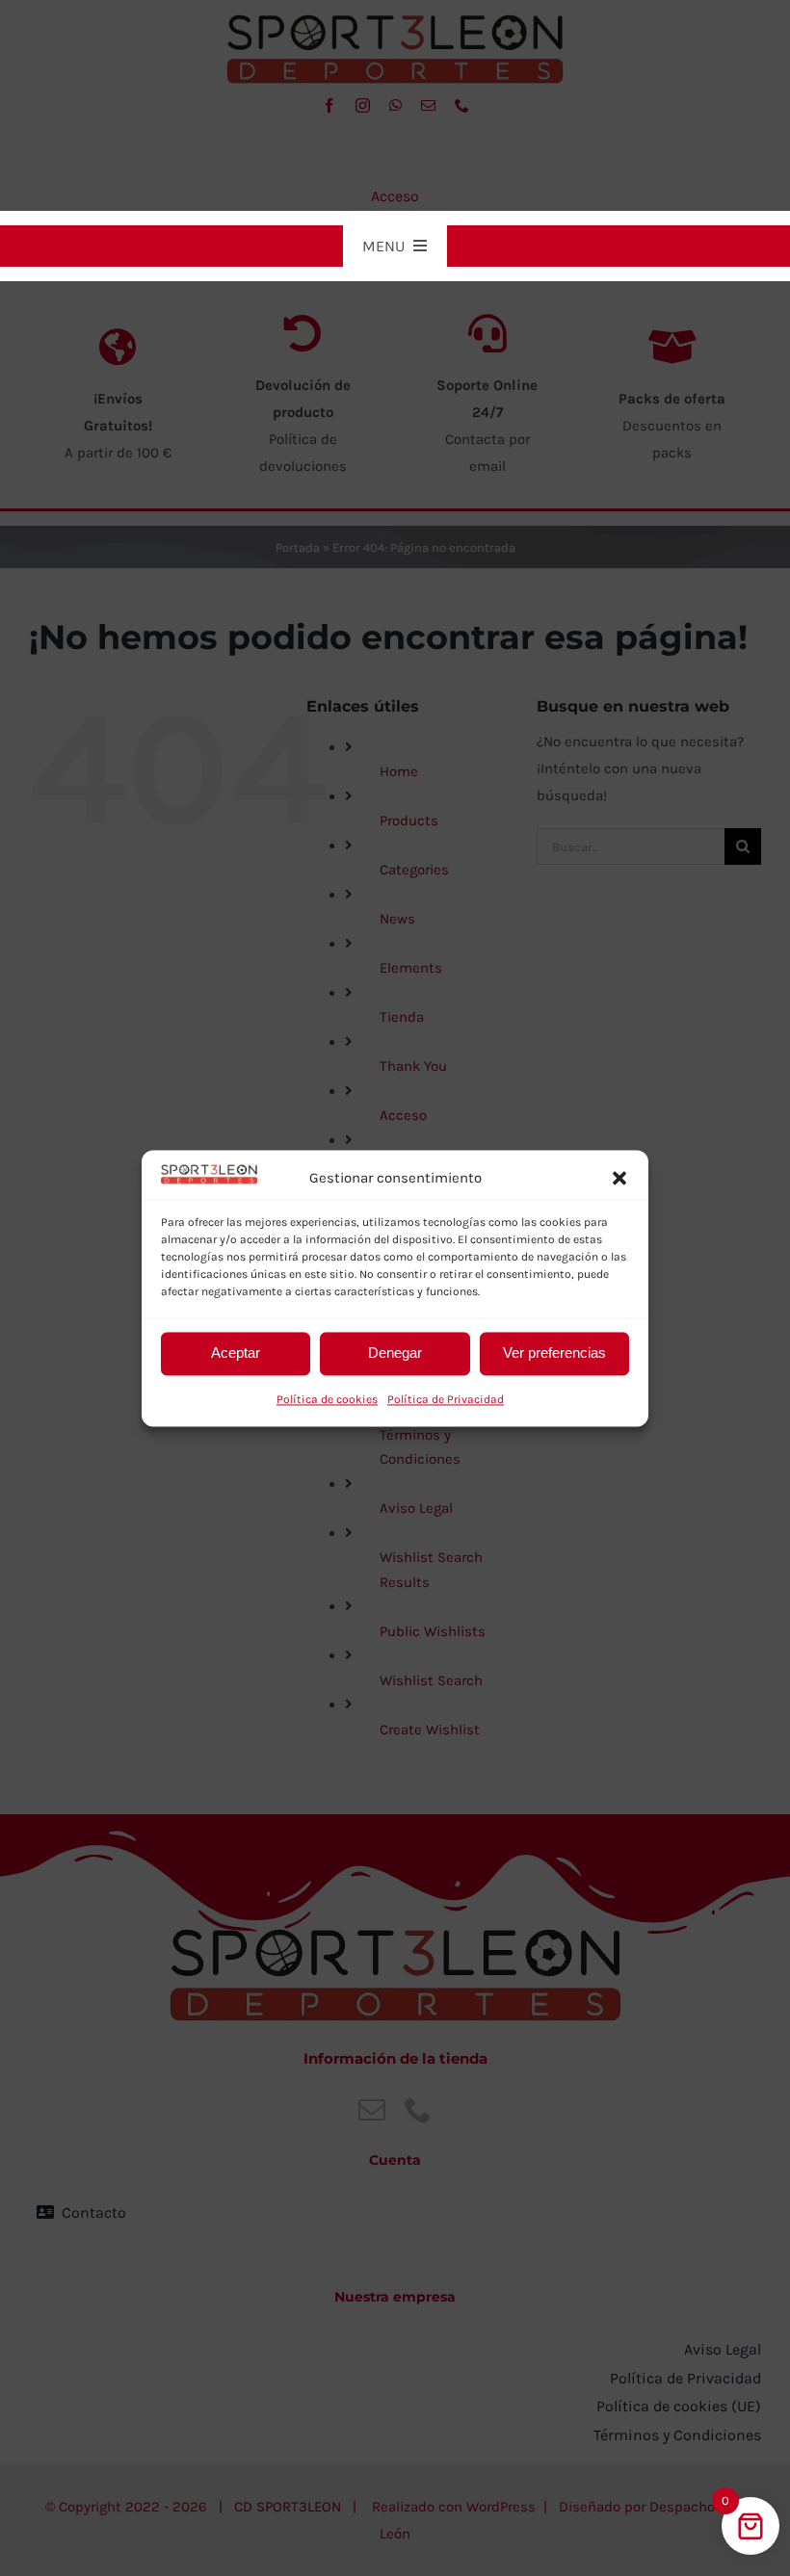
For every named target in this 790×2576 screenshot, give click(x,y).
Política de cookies (327, 1399)
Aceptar (236, 1353)
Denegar (395, 1353)
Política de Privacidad (446, 1399)
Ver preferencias (554, 1353)
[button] (619, 1178)
